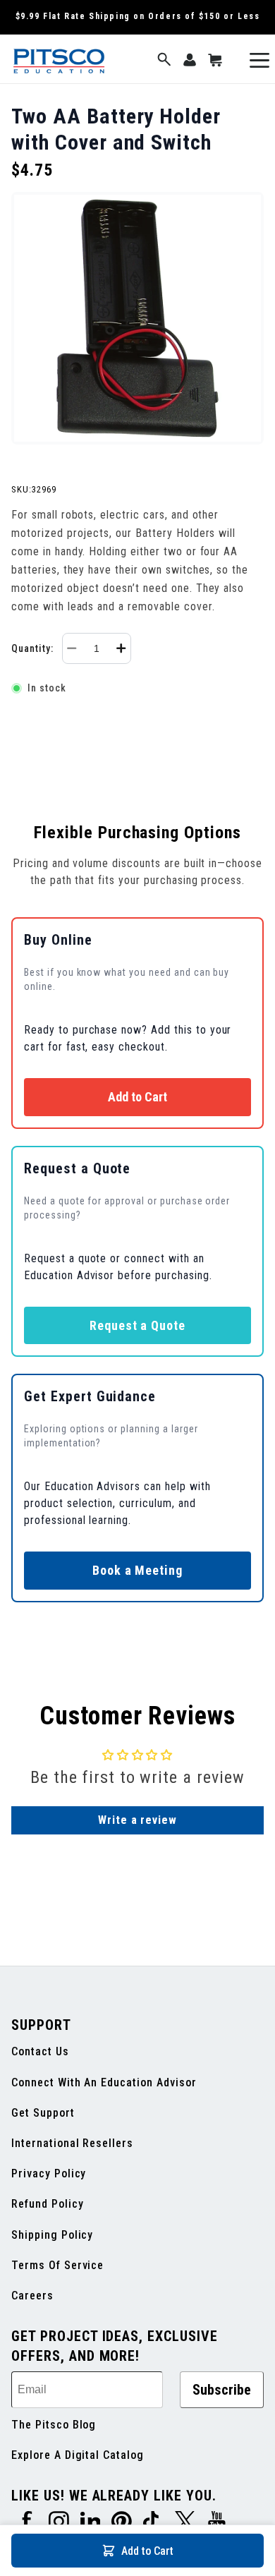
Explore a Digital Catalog (78, 2455)
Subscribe (222, 2390)
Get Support (43, 2113)
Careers (32, 2296)
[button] (164, 60)
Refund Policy (47, 2204)
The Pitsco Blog (54, 2425)
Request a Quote (137, 1325)
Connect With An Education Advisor (104, 2082)
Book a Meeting (137, 1570)
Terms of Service (57, 2265)
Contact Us (40, 2051)
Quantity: (32, 648)
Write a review (137, 1820)
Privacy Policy (49, 2173)
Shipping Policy (52, 2235)
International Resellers (72, 2143)
